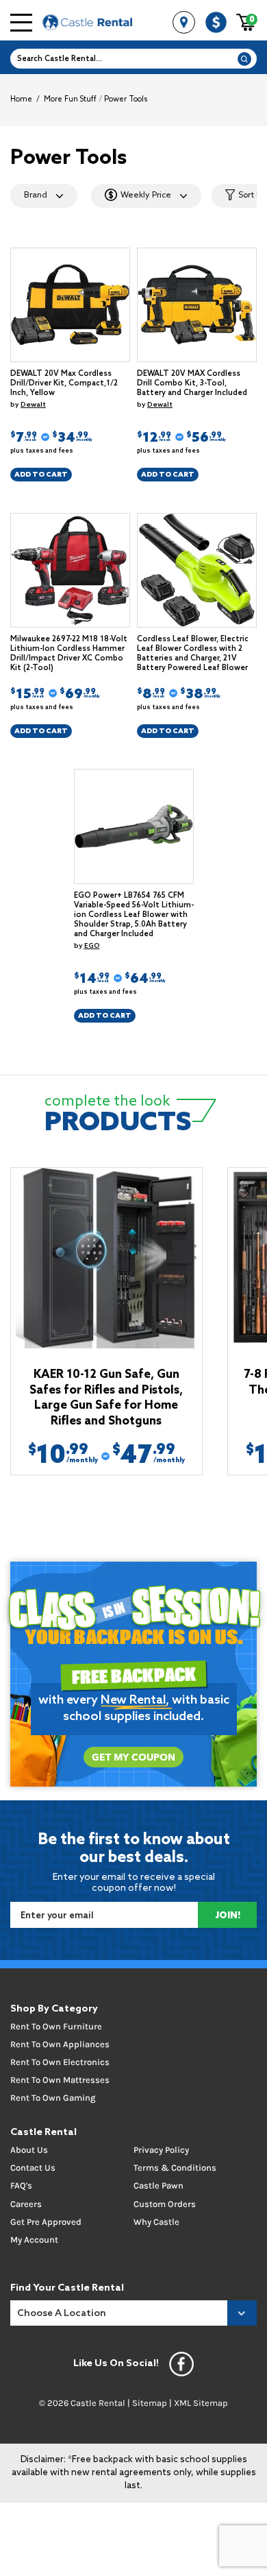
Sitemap (150, 2403)
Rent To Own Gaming (53, 2098)
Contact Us (33, 2168)
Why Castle (156, 2222)
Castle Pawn (158, 2185)
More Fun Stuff (70, 99)
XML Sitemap (201, 2403)
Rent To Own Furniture (56, 2026)
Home (21, 99)
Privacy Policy (161, 2150)
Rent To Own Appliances (60, 2044)
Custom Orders (165, 2204)
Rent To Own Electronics (60, 2062)
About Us (29, 2150)
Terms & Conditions (175, 2168)
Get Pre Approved (46, 2222)
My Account (34, 2240)
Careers (26, 2204)
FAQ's (21, 2185)
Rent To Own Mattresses (60, 2080)
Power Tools (126, 99)
